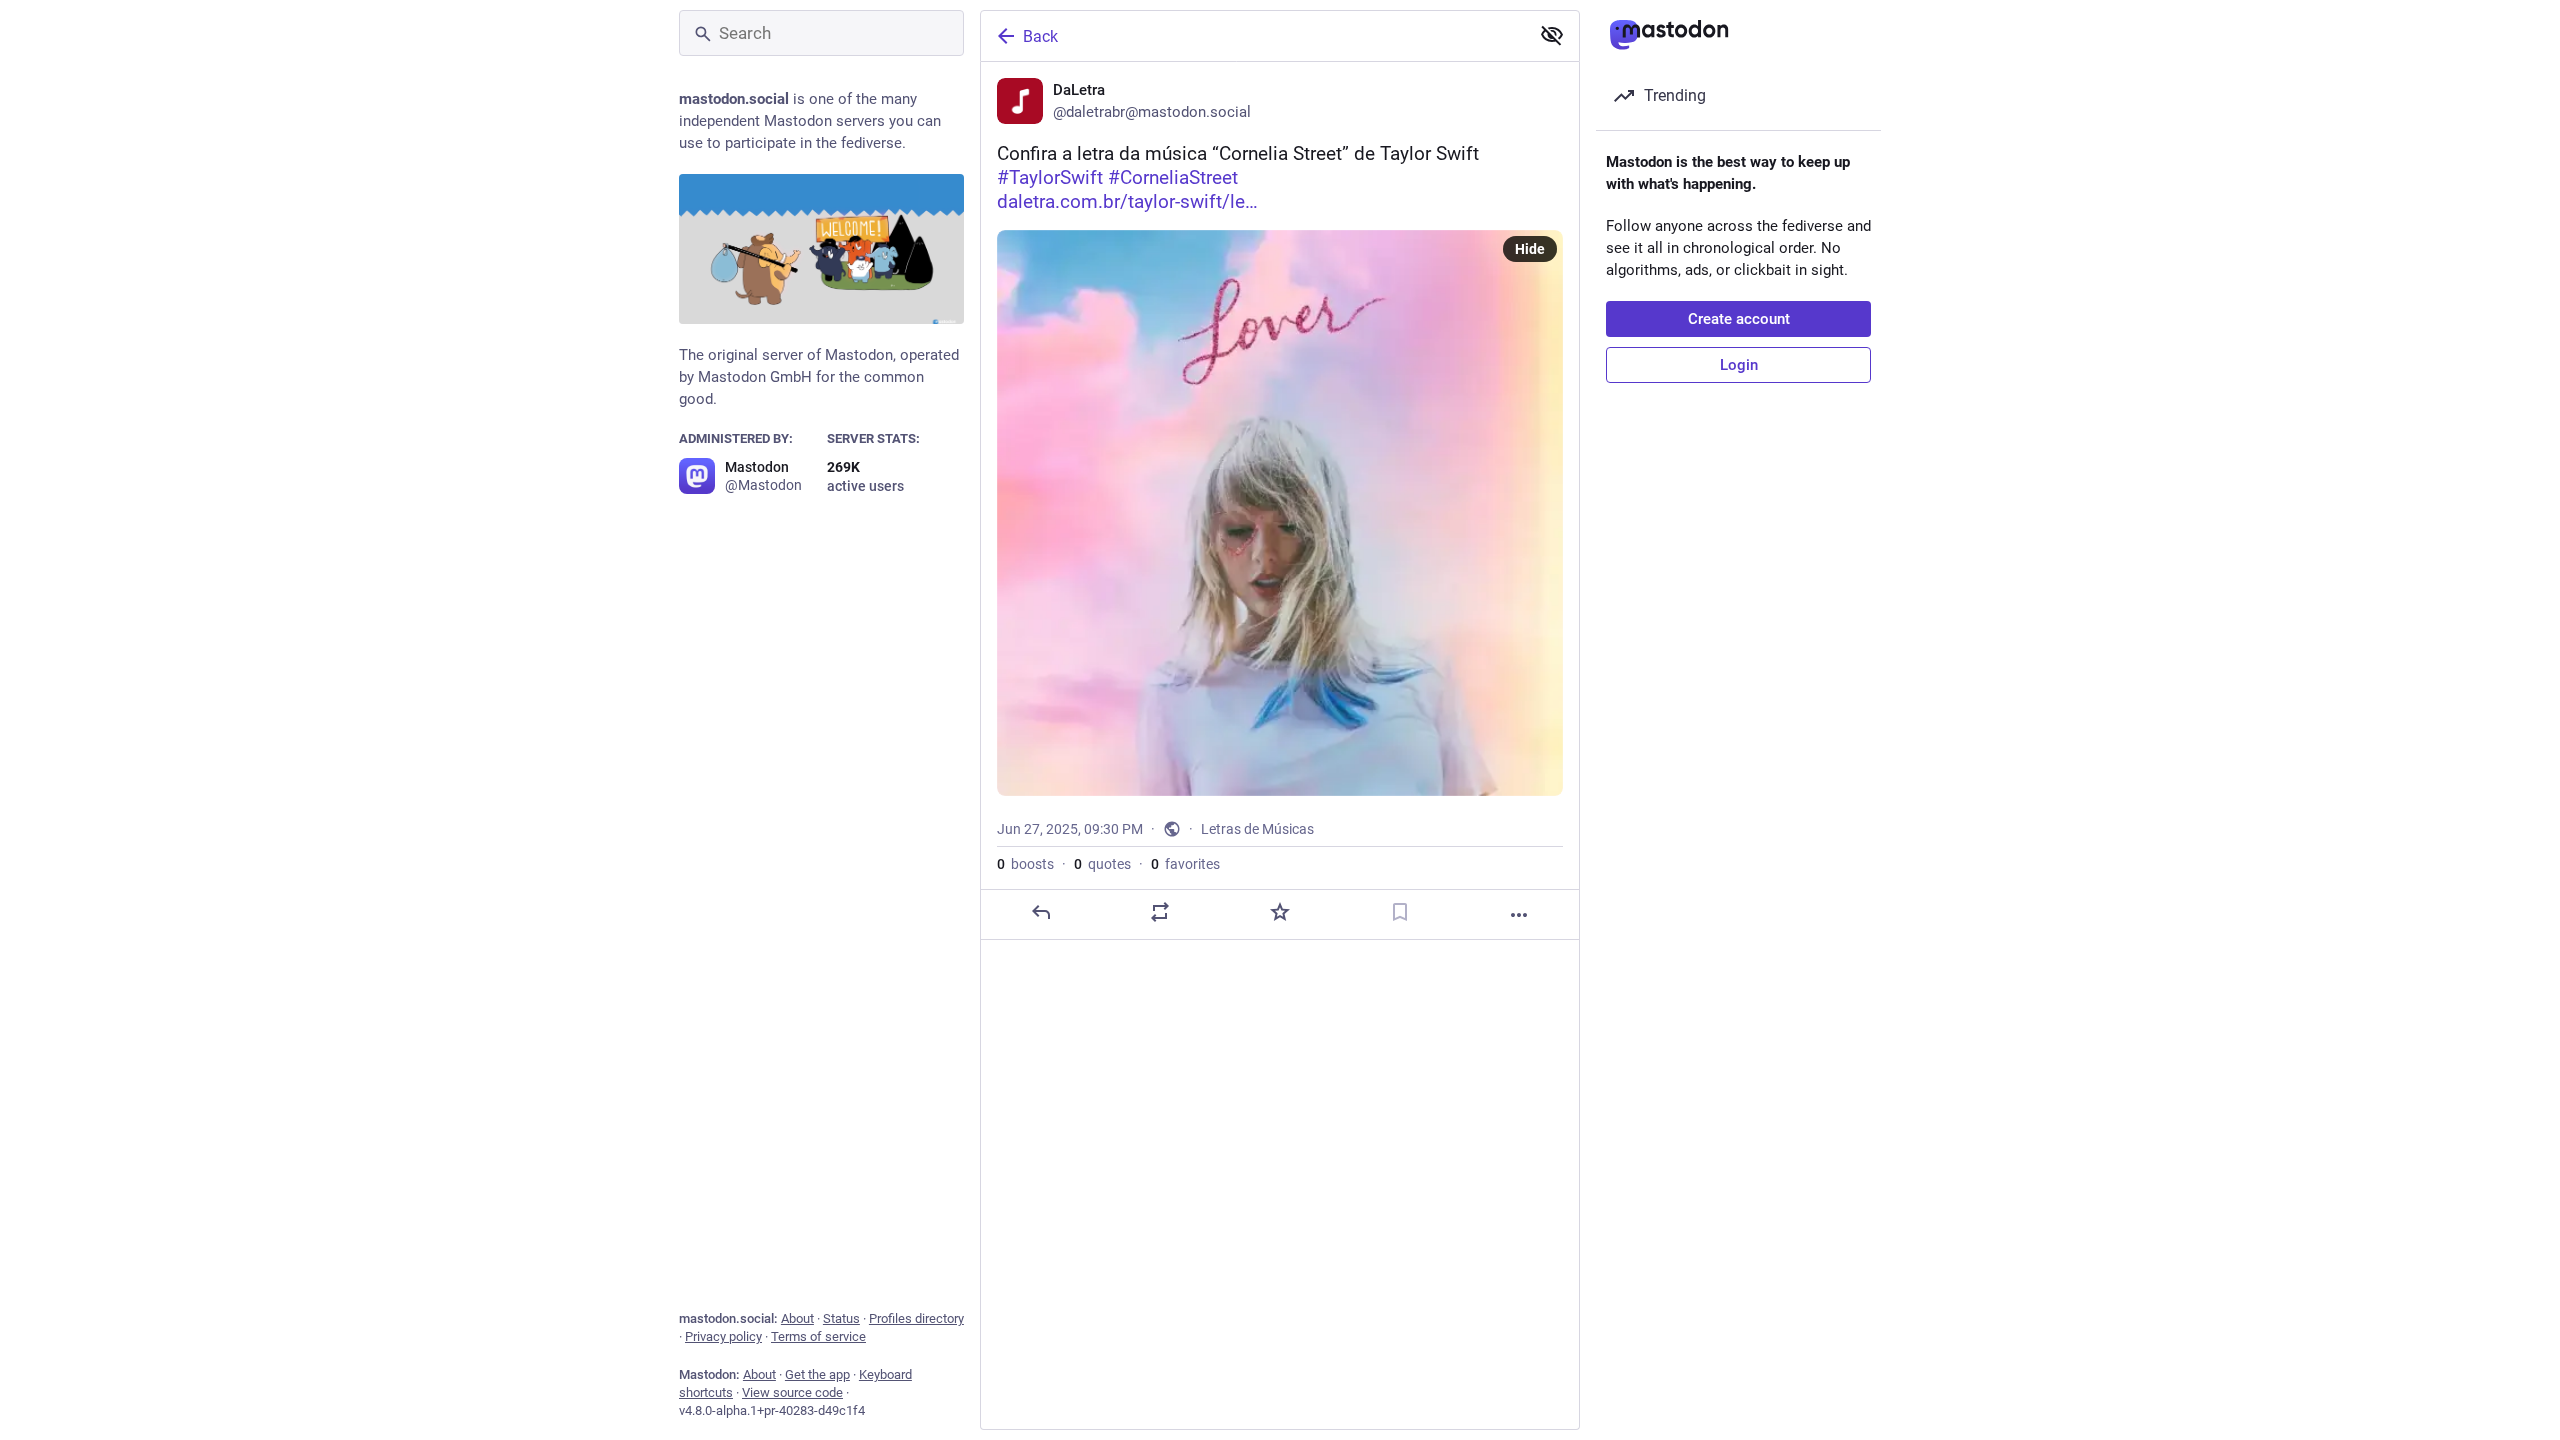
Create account (1739, 319)
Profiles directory (916, 1318)
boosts (1025, 864)
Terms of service (818, 1336)
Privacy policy (723, 1336)
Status (841, 1318)
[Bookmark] (1400, 912)
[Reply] (1041, 912)
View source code (792, 1392)
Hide (1530, 249)
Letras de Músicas (1257, 829)
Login (1739, 365)
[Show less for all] (1552, 35)
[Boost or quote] (1160, 912)
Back (1040, 36)
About (797, 1318)
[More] (1519, 915)
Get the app (817, 1374)
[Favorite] (1280, 912)
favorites (1185, 864)
